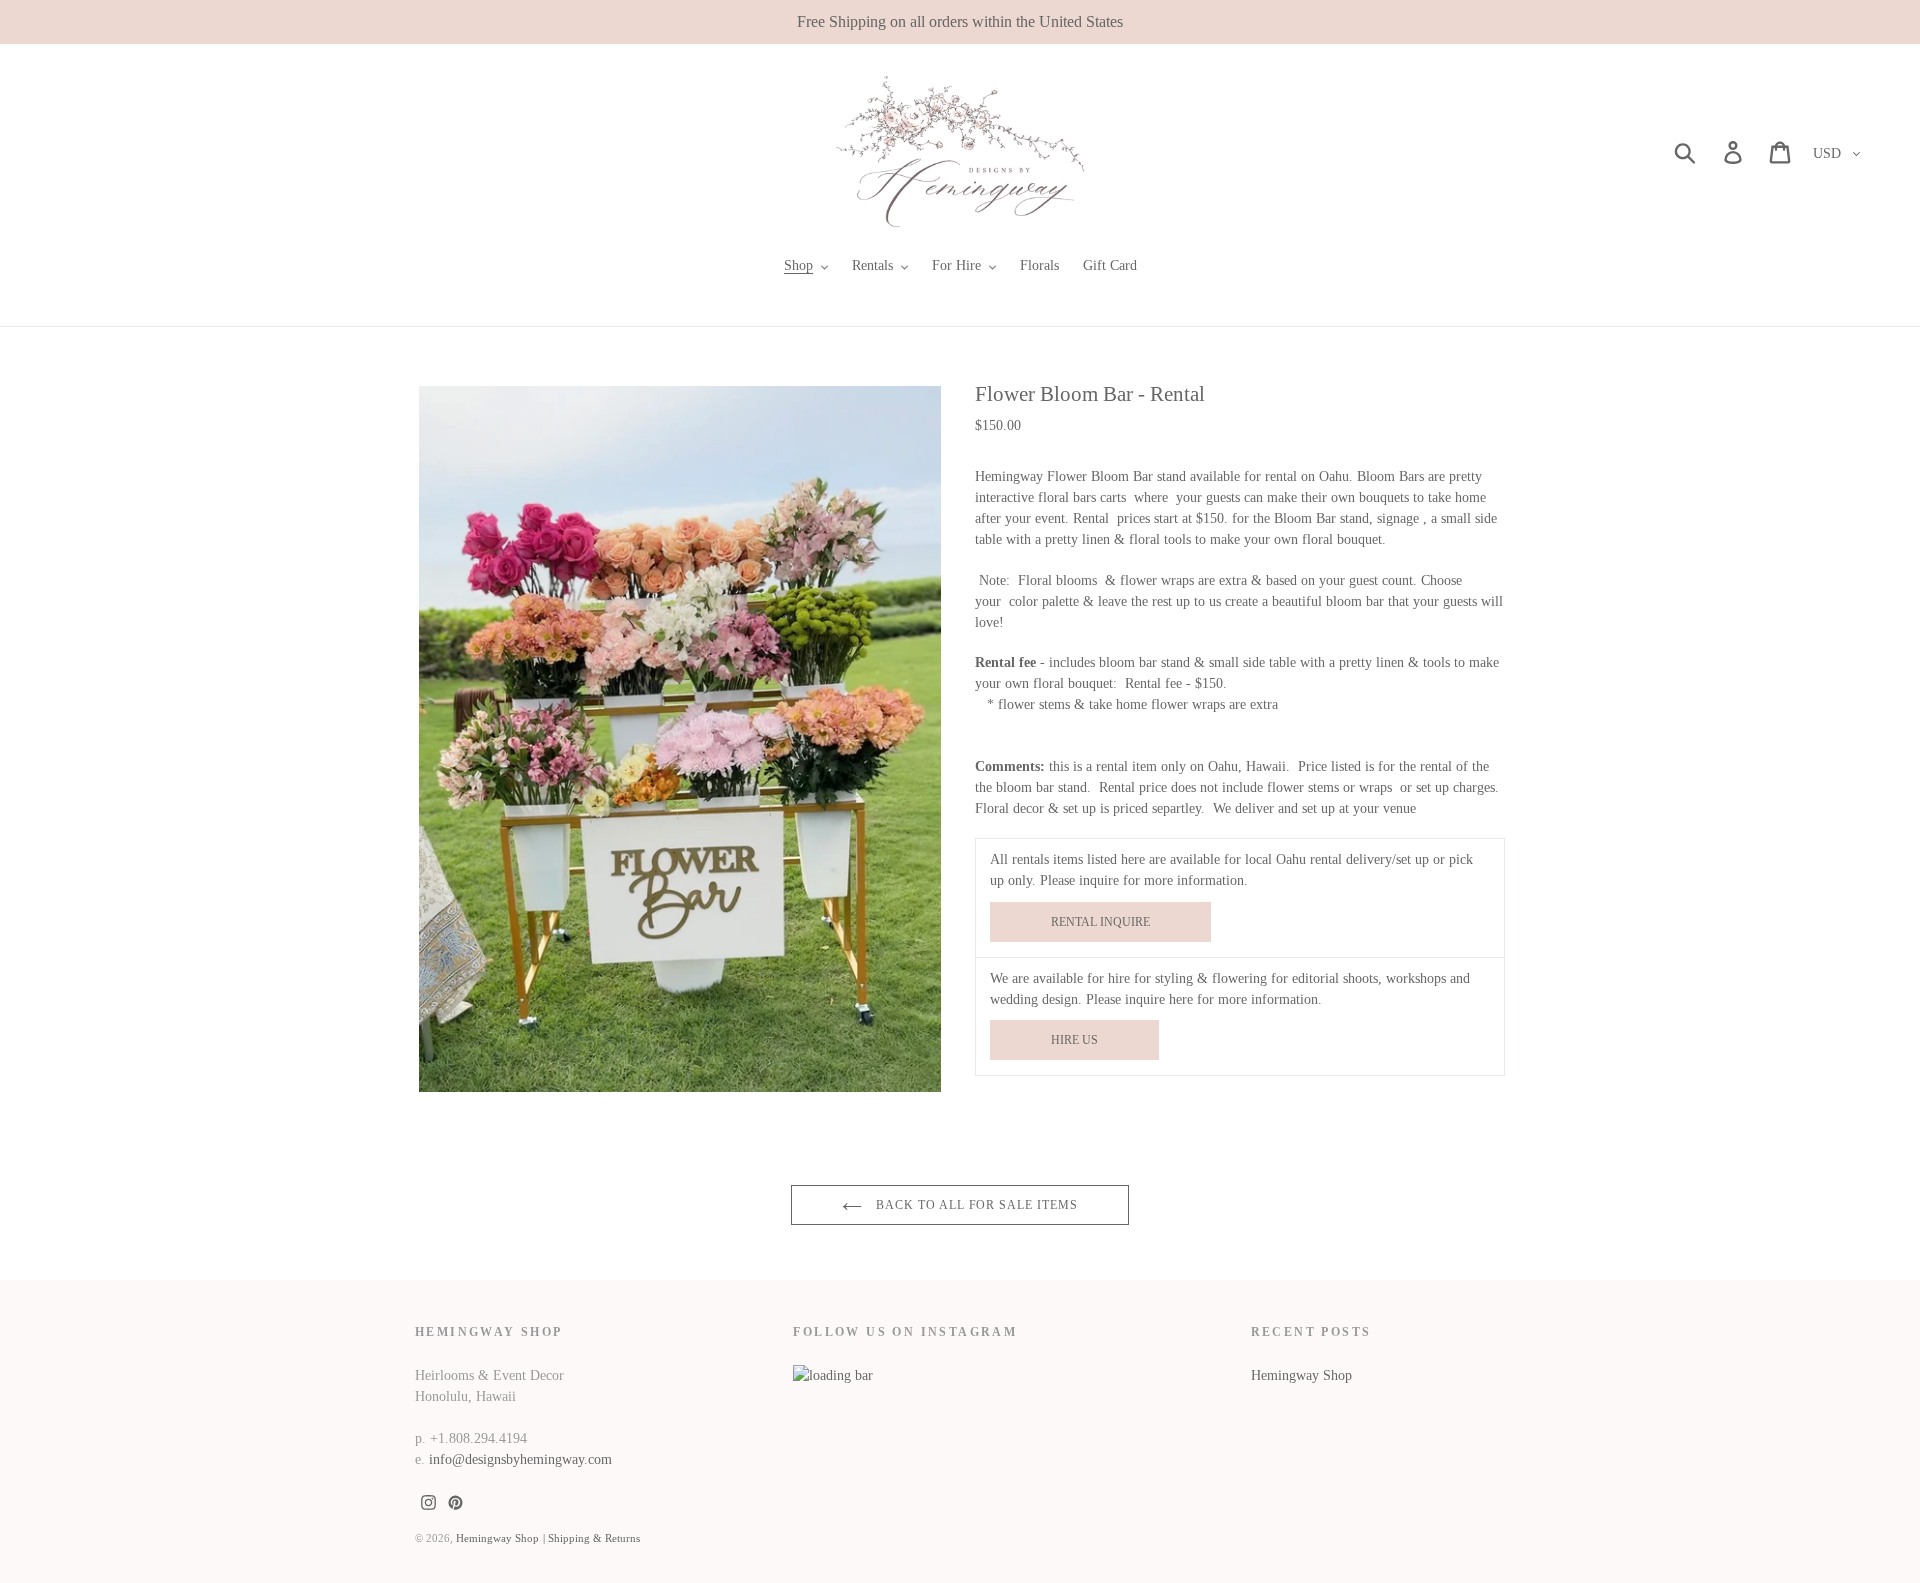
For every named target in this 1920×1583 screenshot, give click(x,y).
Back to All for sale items (975, 1205)
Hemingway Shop (1301, 1375)
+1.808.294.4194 (478, 1438)
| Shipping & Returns (591, 1538)
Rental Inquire (1100, 922)
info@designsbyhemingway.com (520, 1459)
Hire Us (1074, 1040)
